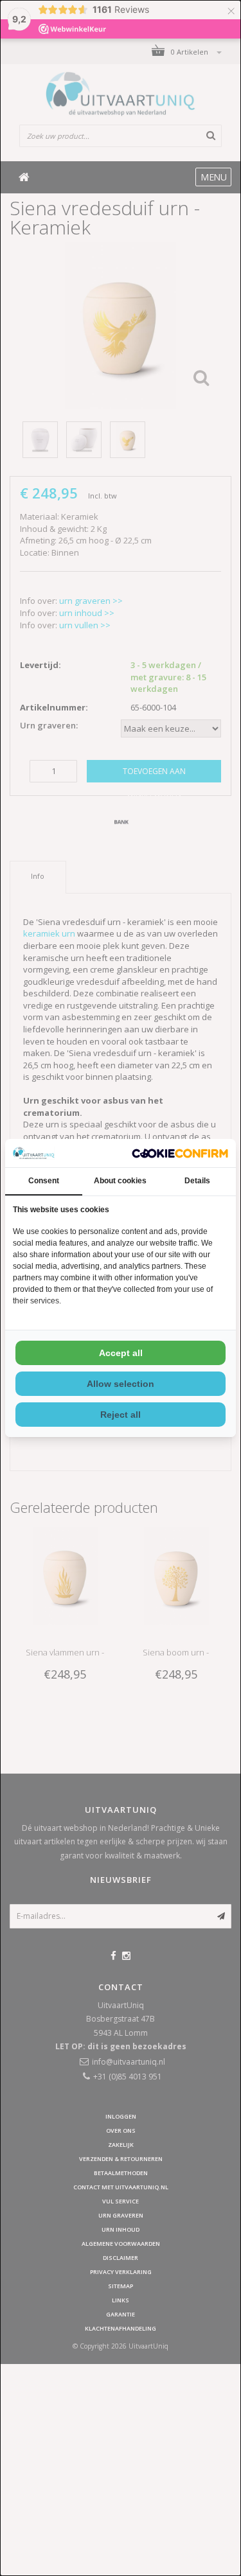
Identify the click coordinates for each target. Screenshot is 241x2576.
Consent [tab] (44, 1181)
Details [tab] (197, 1181)
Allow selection (121, 1384)
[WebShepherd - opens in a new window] (180, 1153)
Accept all (121, 1353)
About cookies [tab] (120, 1181)
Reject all (121, 1415)
